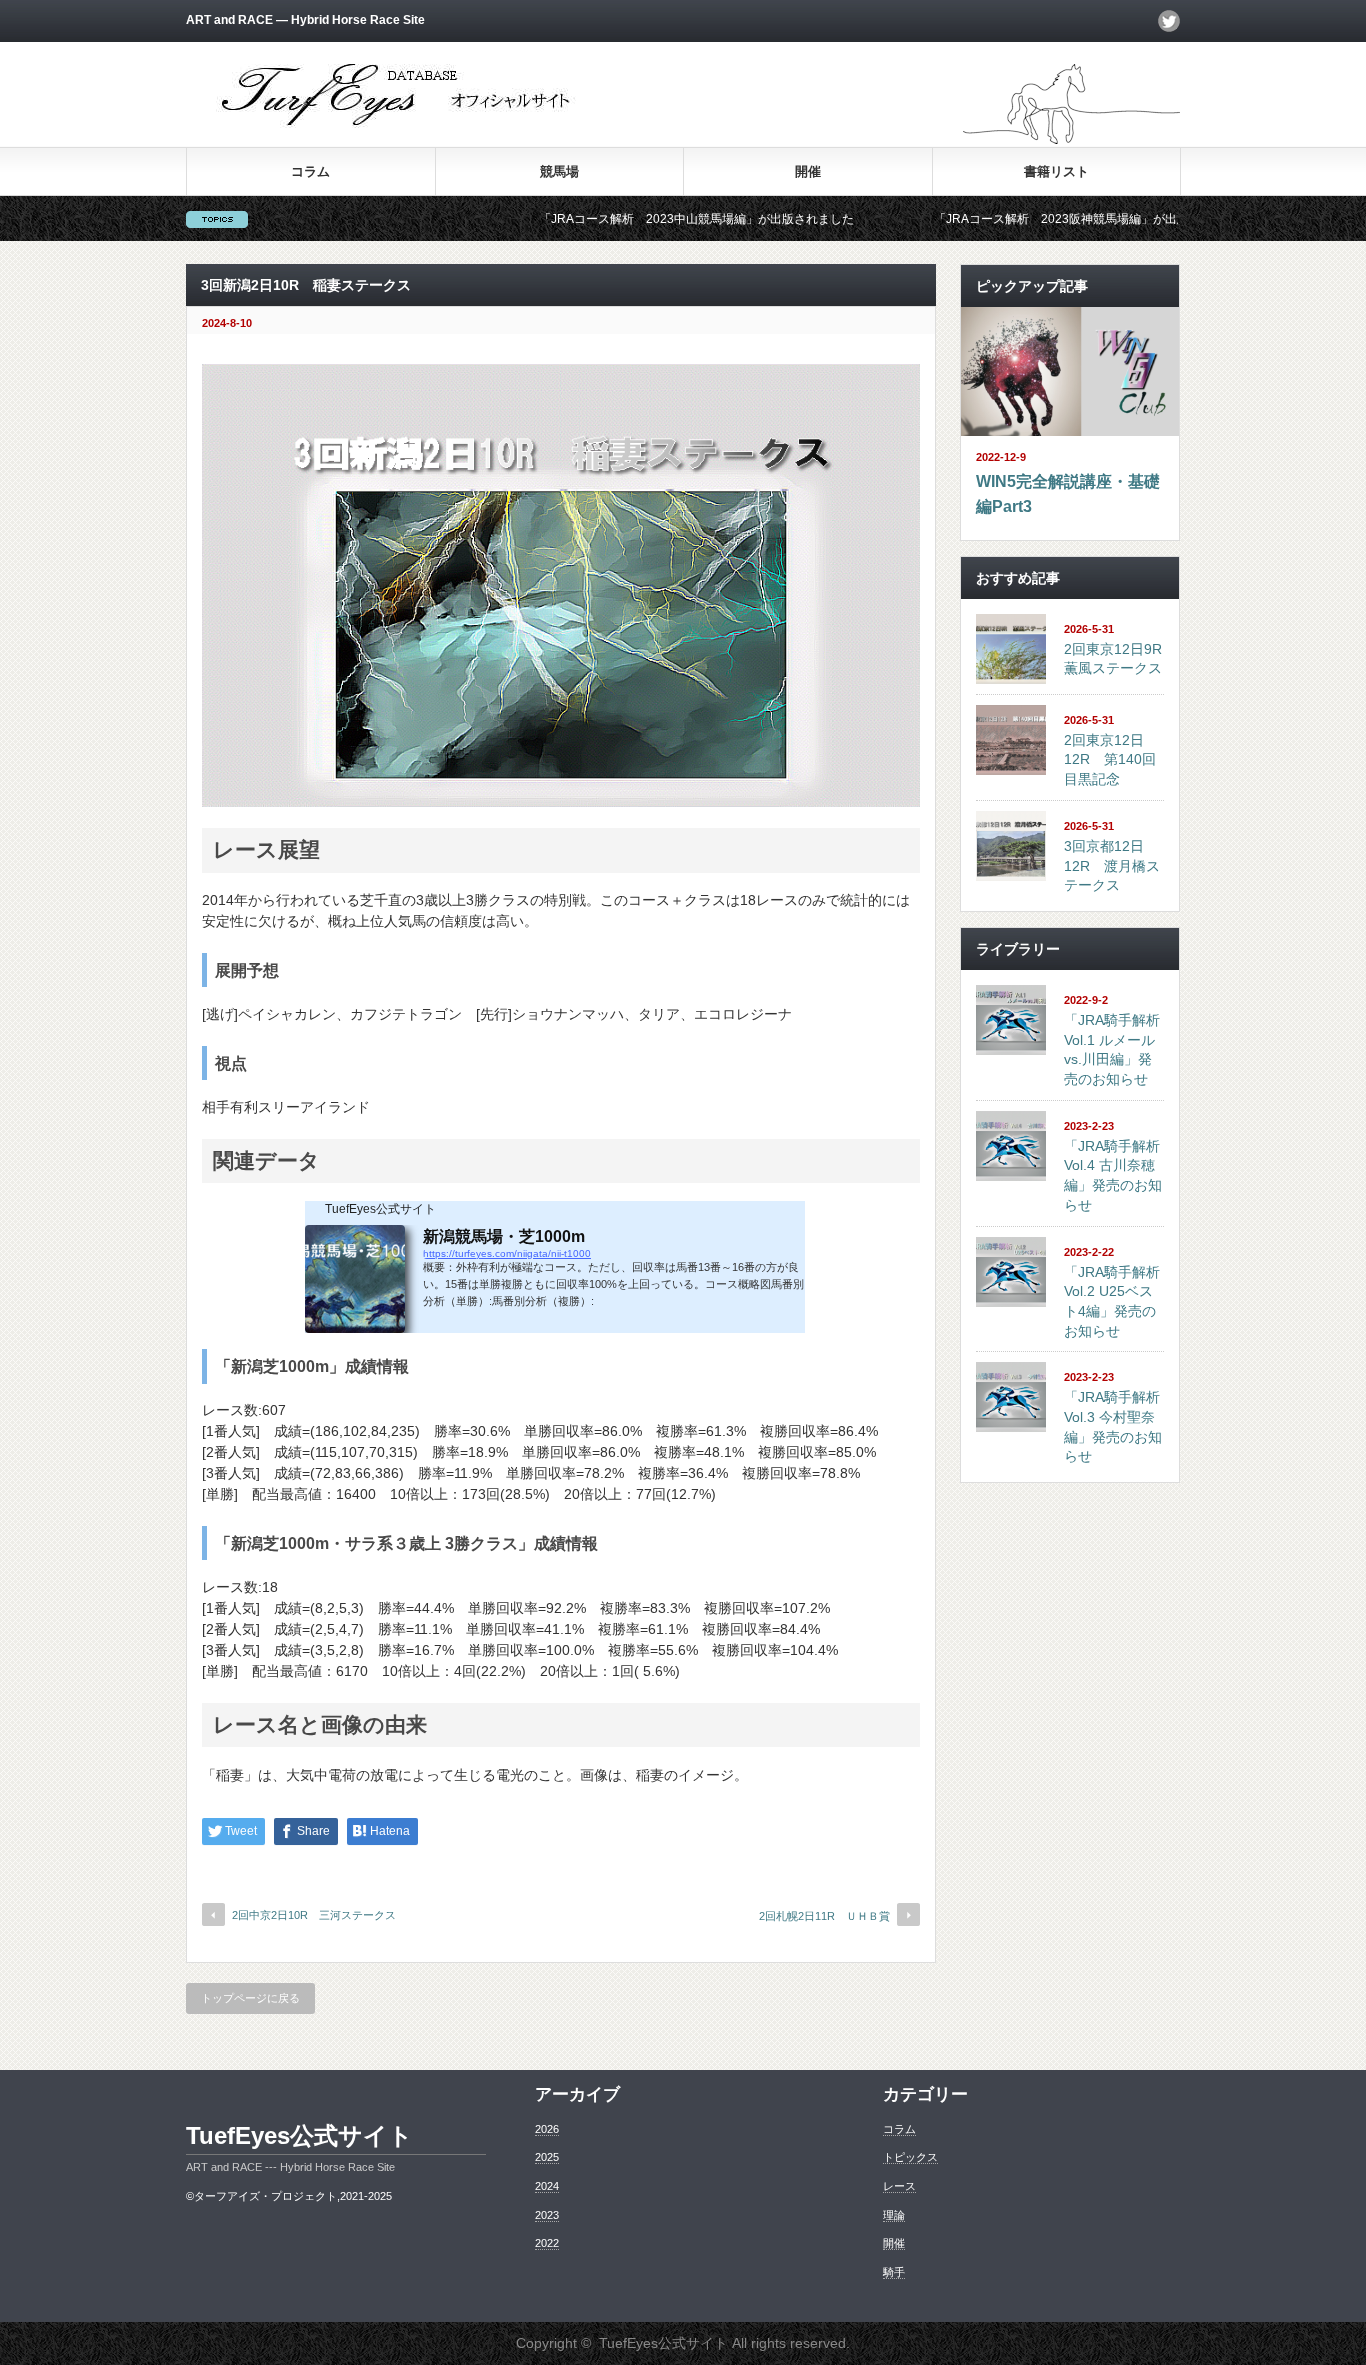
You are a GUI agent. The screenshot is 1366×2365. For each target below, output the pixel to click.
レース (899, 2186)
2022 (547, 2243)
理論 (894, 2215)
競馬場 (559, 171)
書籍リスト (1056, 171)
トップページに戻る (250, 1998)
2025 (547, 2157)
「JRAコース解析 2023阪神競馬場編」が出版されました (1023, 219)
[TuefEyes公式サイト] (398, 125)
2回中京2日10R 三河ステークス (314, 1915)
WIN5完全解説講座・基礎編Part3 (1068, 494)
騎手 (894, 2272)
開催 (808, 171)
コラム (310, 171)
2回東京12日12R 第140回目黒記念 (1110, 759)
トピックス (910, 2157)
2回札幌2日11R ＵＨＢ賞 (824, 1916)
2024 (547, 2186)
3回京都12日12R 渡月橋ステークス (1112, 865)
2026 (547, 2129)
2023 (547, 2215)
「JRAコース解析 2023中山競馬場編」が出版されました (628, 219)
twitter (1169, 21)
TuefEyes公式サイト (299, 2135)
